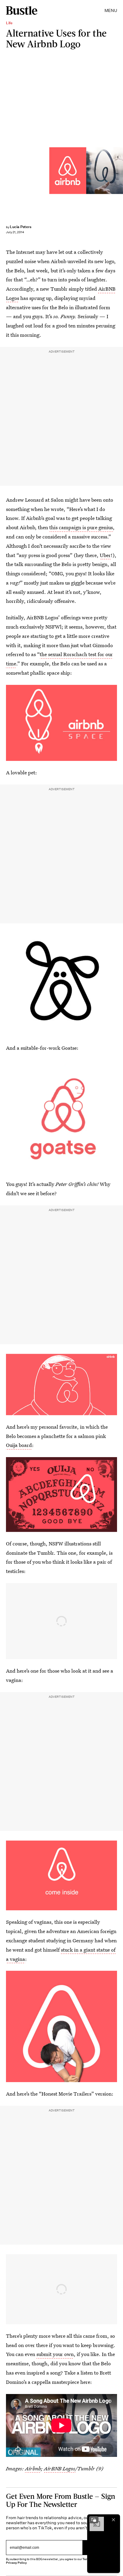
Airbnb (33, 2468)
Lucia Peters (21, 227)
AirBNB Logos (60, 2468)
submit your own (55, 2354)
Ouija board (19, 1445)
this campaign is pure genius (81, 527)
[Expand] (94, 2520)
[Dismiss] (113, 2520)
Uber (105, 555)
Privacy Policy (16, 2563)
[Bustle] (22, 10)
